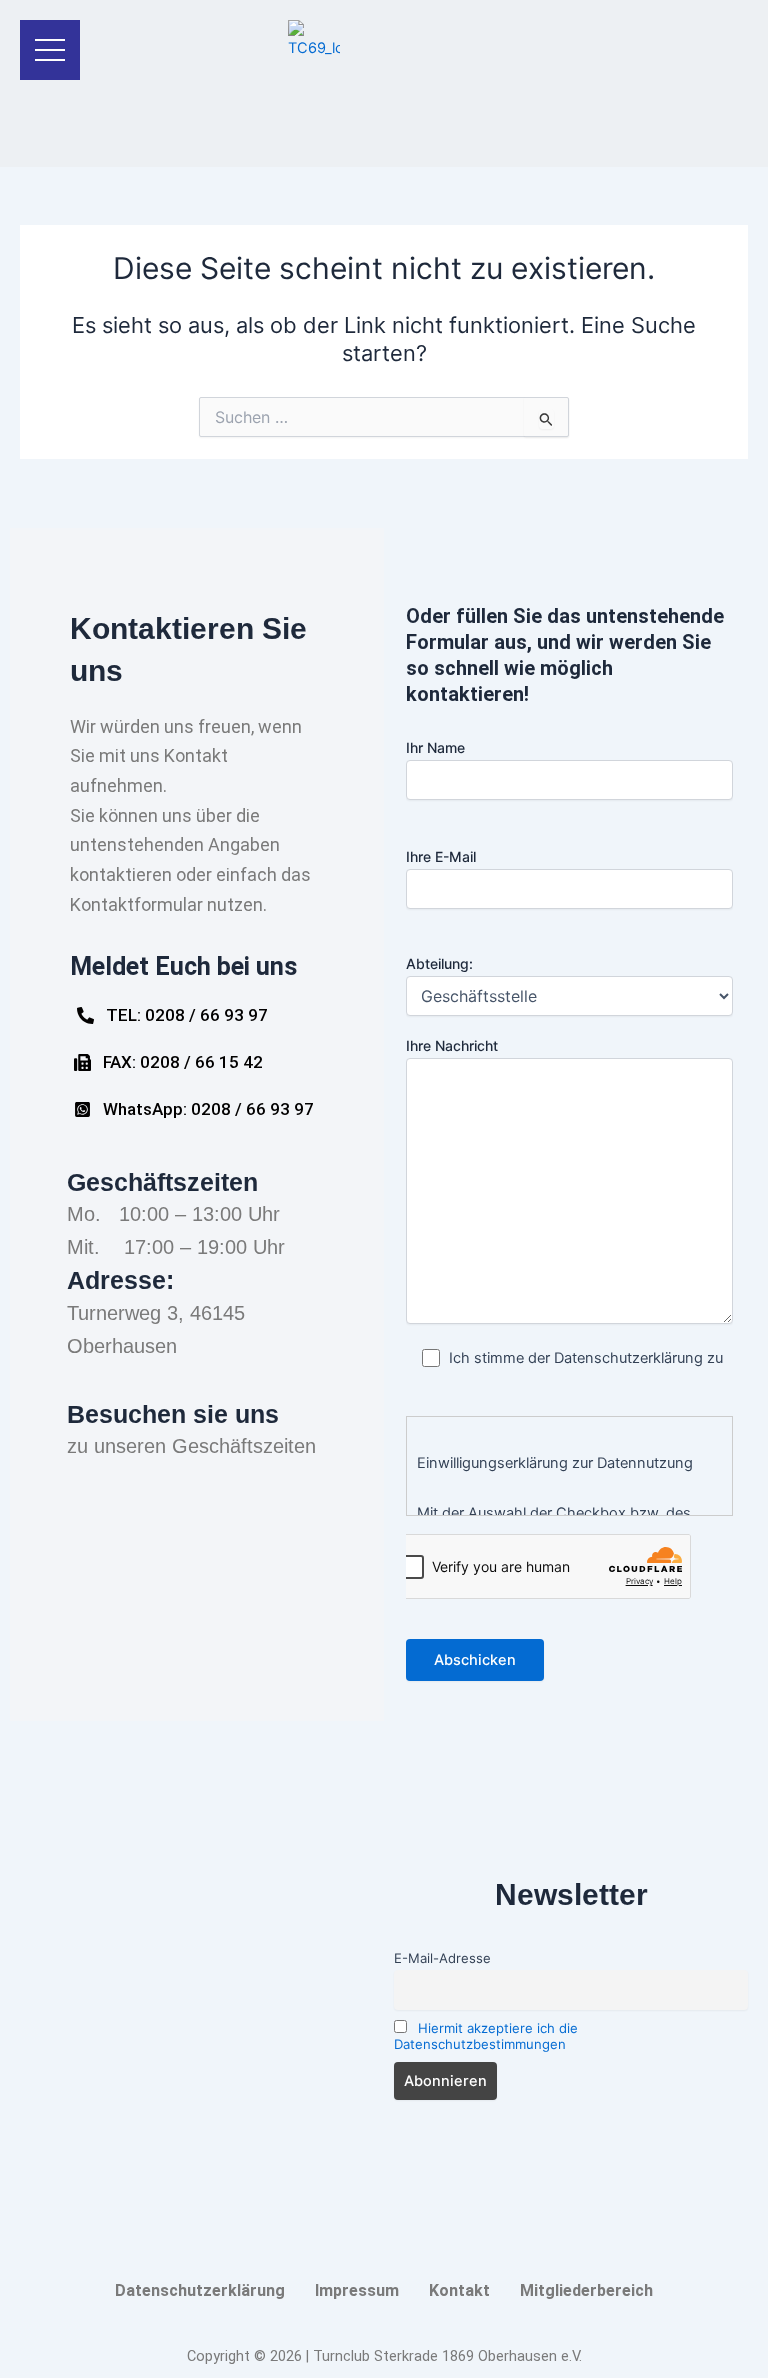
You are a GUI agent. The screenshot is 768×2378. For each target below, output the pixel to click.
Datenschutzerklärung (200, 2290)
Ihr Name (435, 747)
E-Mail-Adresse (442, 1958)
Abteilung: (439, 963)
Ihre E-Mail (441, 856)
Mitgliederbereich (586, 2290)
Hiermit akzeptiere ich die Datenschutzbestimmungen (486, 2036)
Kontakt (459, 2290)
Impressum (357, 2290)
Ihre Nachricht (452, 1045)
